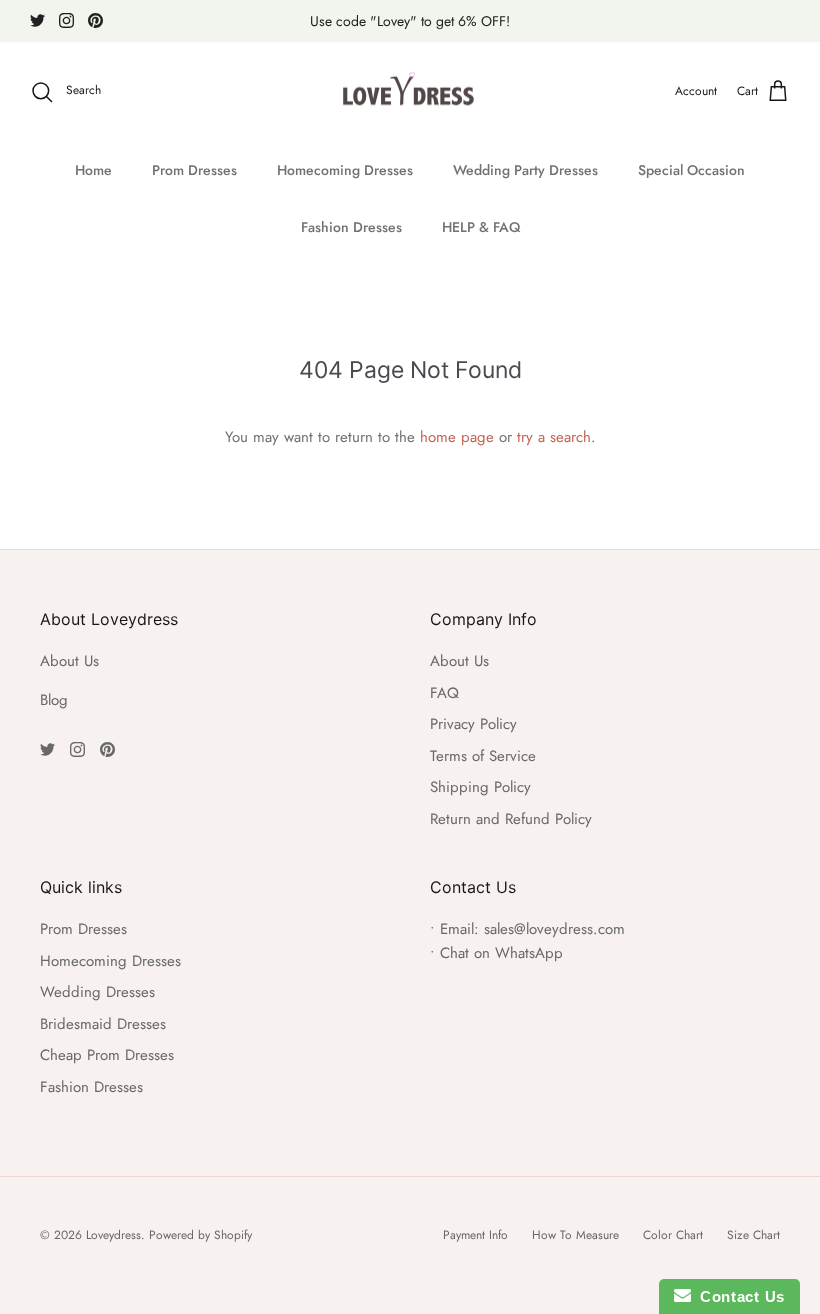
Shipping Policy (480, 787)
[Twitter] (37, 20)
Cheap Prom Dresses (107, 1055)
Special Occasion (691, 170)
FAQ (444, 693)
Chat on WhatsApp (501, 953)
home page (457, 437)
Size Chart (753, 1235)
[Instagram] (66, 20)
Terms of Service (483, 756)
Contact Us (738, 1296)
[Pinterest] (95, 20)
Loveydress (113, 1235)
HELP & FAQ (481, 227)
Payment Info (475, 1235)
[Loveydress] (410, 92)
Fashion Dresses (351, 227)
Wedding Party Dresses (525, 170)
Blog (54, 700)
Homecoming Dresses (345, 170)
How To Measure (575, 1235)
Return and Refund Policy (511, 819)
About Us (69, 661)
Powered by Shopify (200, 1235)
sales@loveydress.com (554, 929)
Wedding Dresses (97, 992)
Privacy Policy (473, 724)
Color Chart (673, 1235)
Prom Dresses (194, 170)
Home (93, 170)
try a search (554, 437)
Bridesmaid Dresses (103, 1024)
